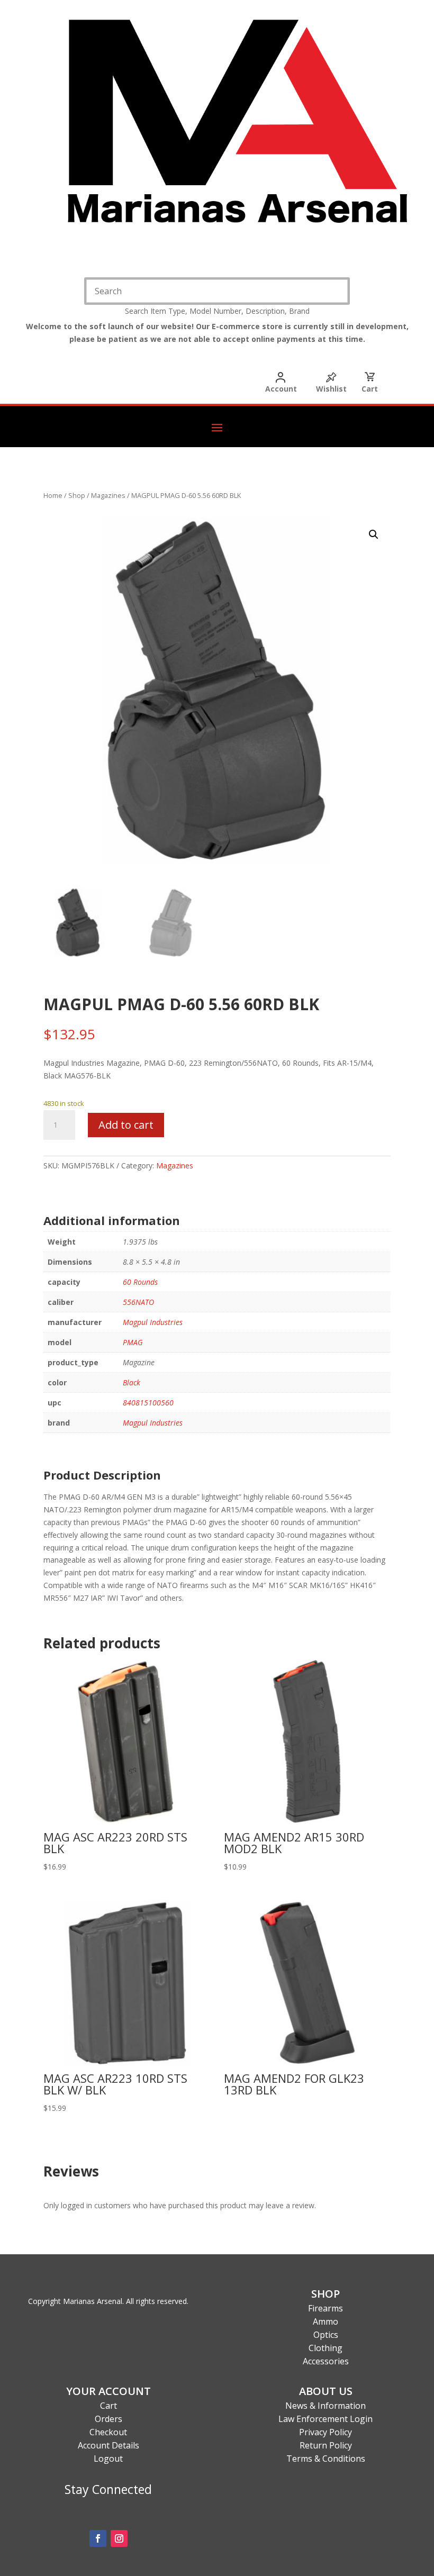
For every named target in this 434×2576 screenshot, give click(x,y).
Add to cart (126, 1125)
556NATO (138, 1302)
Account (281, 389)
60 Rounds (140, 1282)
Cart (370, 389)
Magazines (108, 495)
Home (53, 495)
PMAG (133, 1342)
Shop (77, 495)
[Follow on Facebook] (98, 2538)
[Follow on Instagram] (119, 2538)
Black (132, 1382)
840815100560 (148, 1403)
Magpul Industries (153, 1322)
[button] (374, 534)
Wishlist (331, 389)
